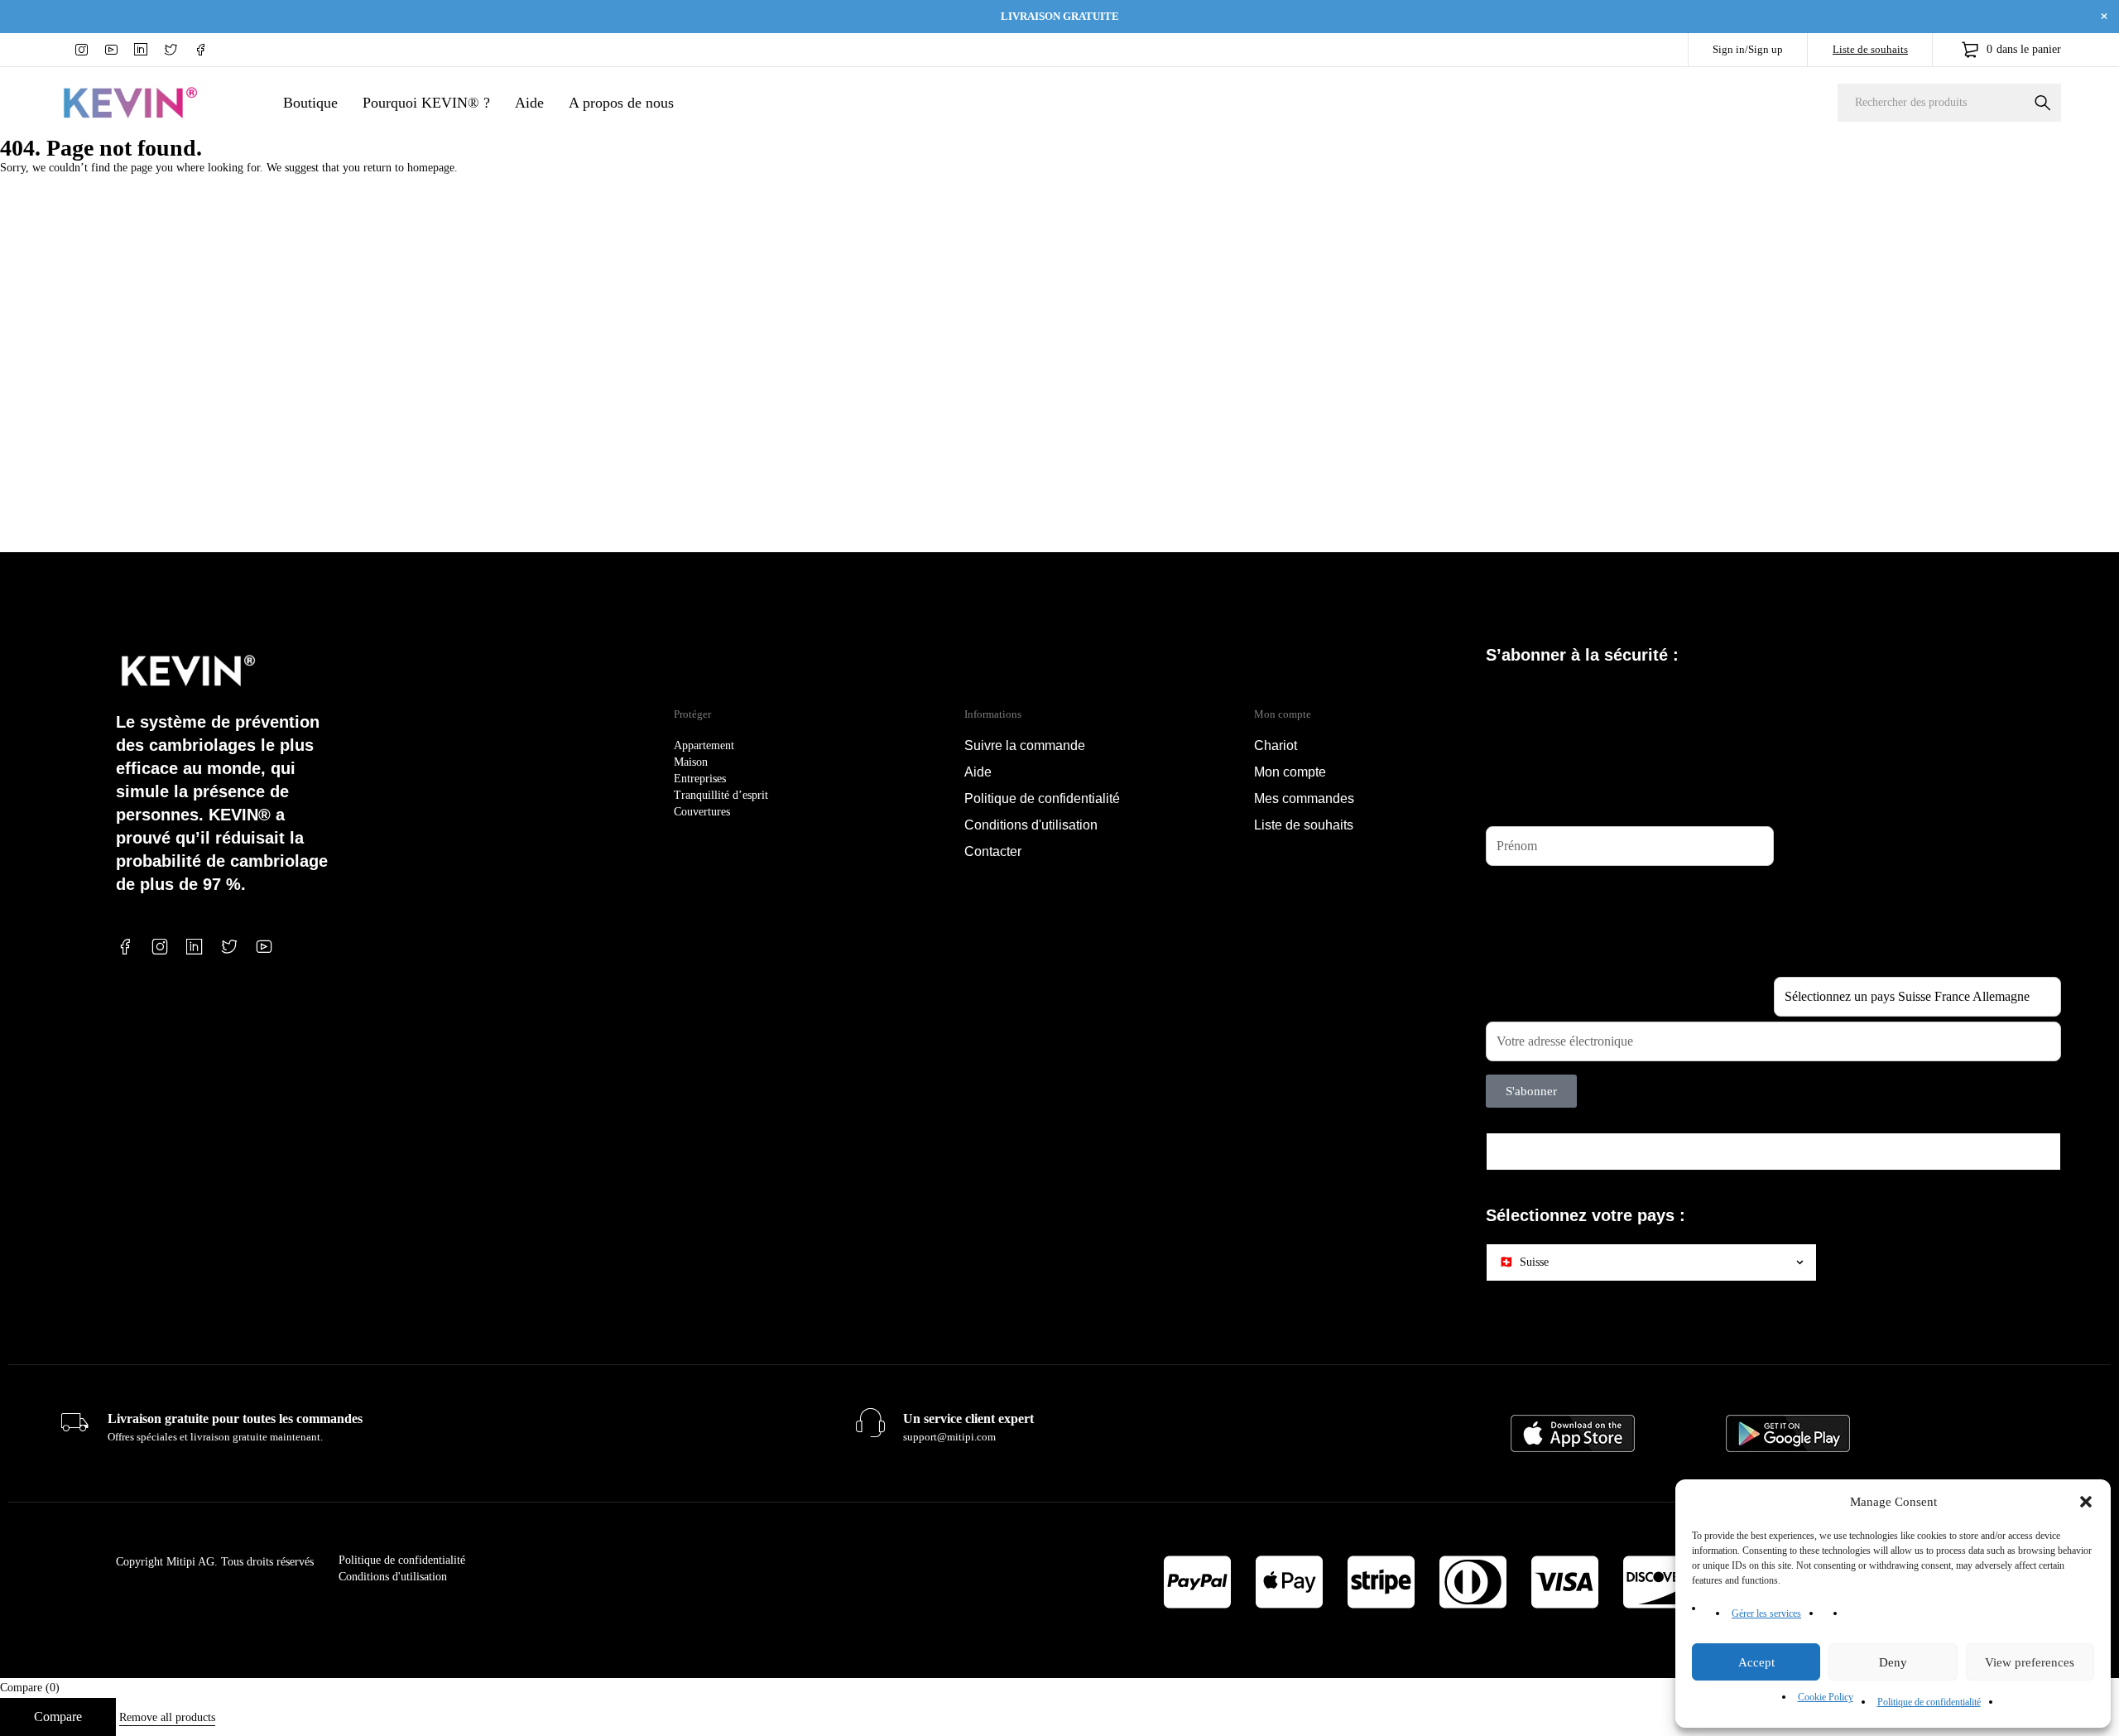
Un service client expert (968, 1419)
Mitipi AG (190, 1562)
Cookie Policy (1826, 1697)
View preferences (2030, 1662)
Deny (1893, 1662)
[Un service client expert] (870, 1423)
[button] (2086, 1502)
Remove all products (167, 1717)
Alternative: (1514, 1117)
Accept (1756, 1662)
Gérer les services (1766, 1613)
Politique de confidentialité (1929, 1702)
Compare (58, 1717)
